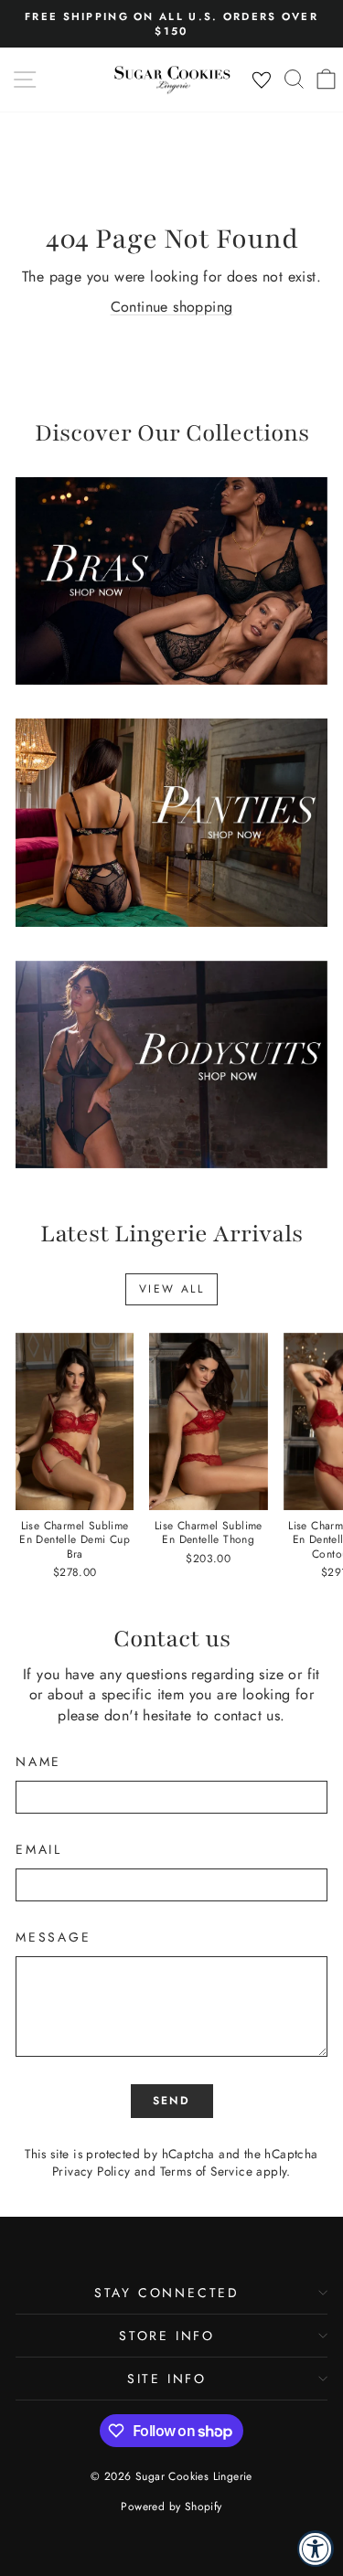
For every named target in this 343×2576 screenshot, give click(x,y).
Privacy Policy (91, 2171)
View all (171, 1289)
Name (38, 1762)
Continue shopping (172, 307)
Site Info (167, 2379)
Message (54, 1937)
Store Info (167, 2336)
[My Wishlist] (262, 80)
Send (172, 2101)
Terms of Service (206, 2171)
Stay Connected (167, 2293)
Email (39, 1850)
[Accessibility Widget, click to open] (316, 2549)
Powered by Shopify (171, 2507)
